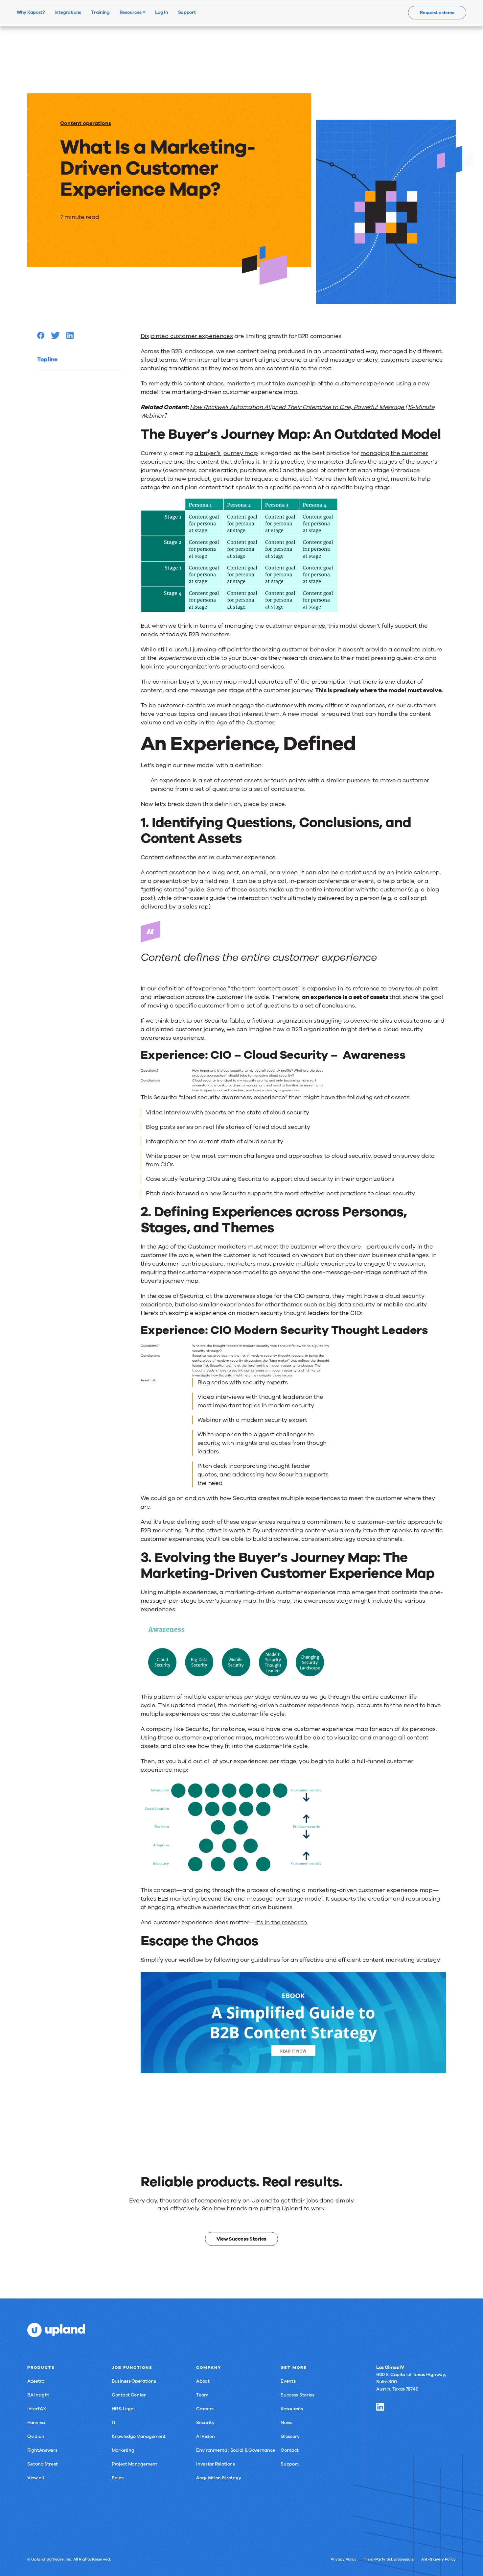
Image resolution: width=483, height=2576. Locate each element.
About (203, 2381)
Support (289, 2464)
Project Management (135, 2464)
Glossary (290, 2436)
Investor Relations (216, 2464)
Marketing (123, 2450)
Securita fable (224, 1021)
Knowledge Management (139, 2436)
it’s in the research (281, 1922)
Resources (131, 12)
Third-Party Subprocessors (389, 2559)
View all (36, 2478)
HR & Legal (123, 2409)
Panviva (36, 2423)
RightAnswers (42, 2450)
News (287, 2423)
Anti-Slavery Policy (438, 2559)
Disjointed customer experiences (187, 336)
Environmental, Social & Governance (236, 2450)
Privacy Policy (344, 2559)
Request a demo (437, 13)
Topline (47, 359)
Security (205, 2423)
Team (202, 2395)
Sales (118, 2478)
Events (288, 2381)
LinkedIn (380, 2407)
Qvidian (36, 2436)
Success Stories (298, 2395)
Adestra (36, 2381)
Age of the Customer (245, 722)
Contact (290, 2450)
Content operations (86, 123)
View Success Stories (241, 2239)
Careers (205, 2409)
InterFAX (37, 2409)
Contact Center (129, 2395)
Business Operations (134, 2381)
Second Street (43, 2464)
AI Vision (205, 2436)
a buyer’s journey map (226, 453)
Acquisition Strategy (218, 2478)
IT (114, 2423)
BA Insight (38, 2395)
